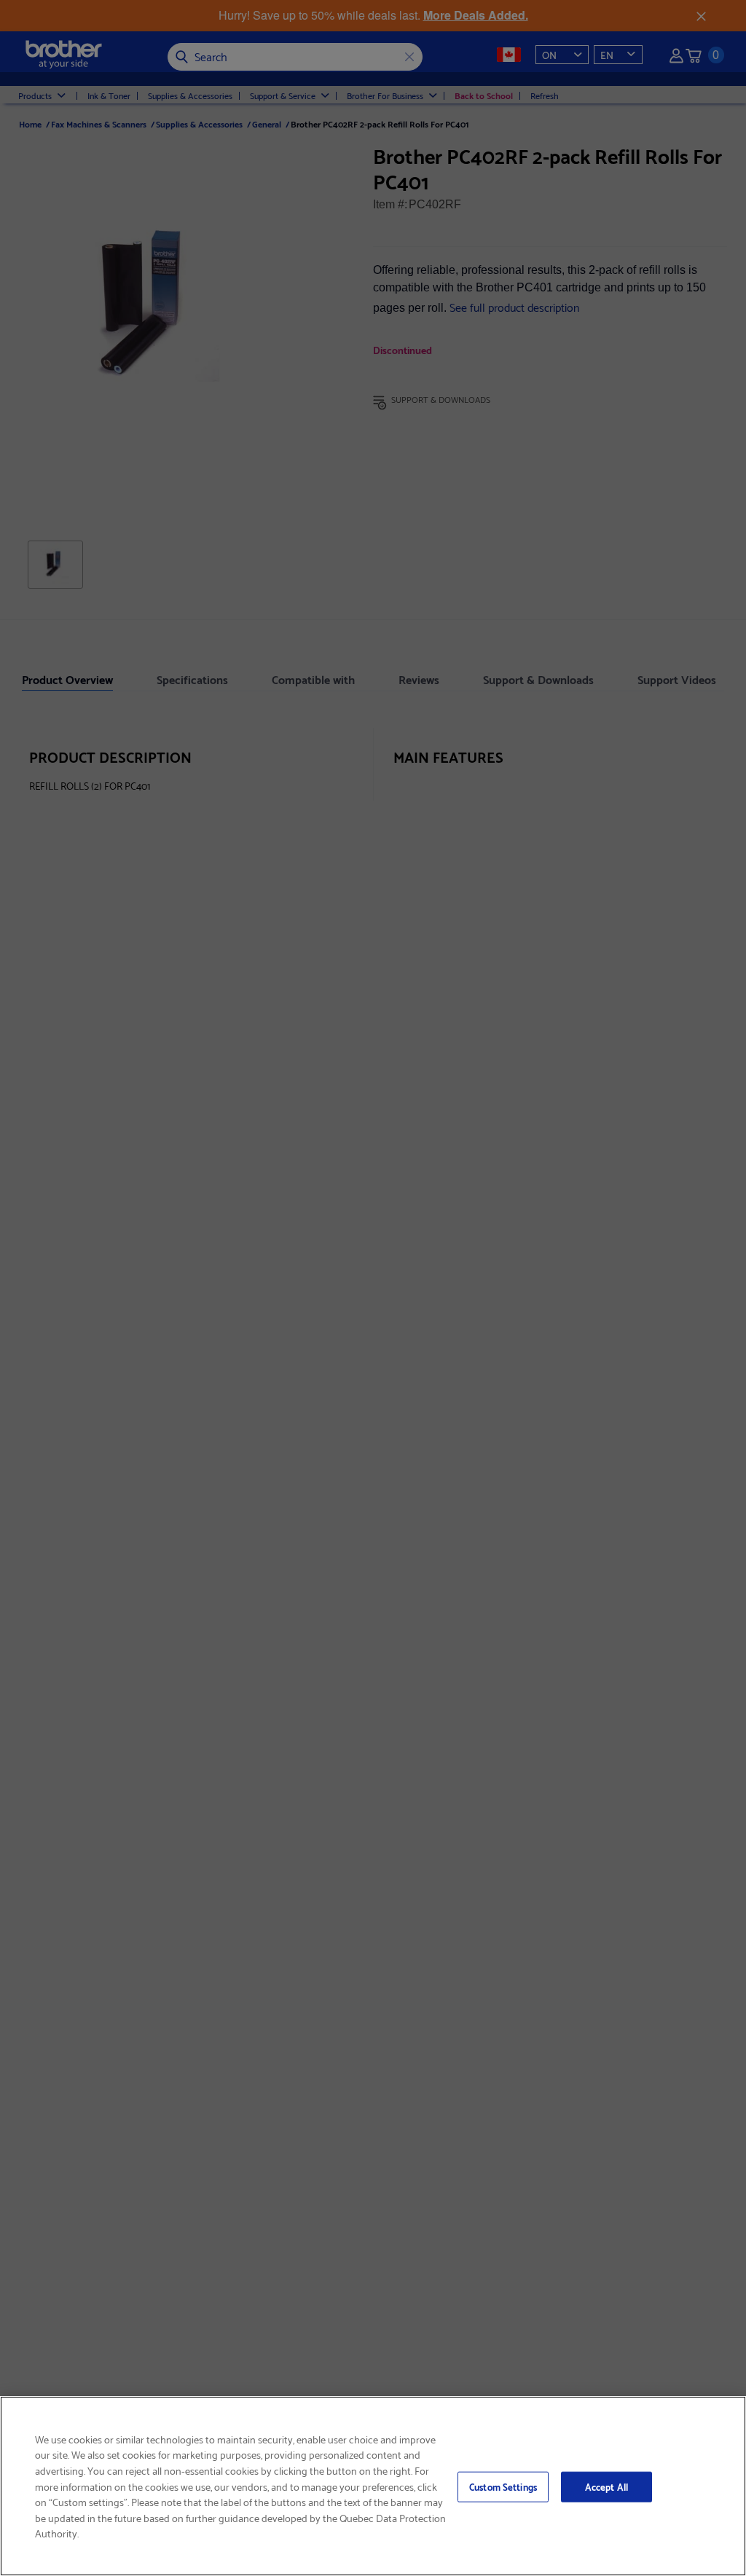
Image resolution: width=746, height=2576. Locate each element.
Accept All (606, 2486)
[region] (373, 2486)
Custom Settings (503, 2486)
